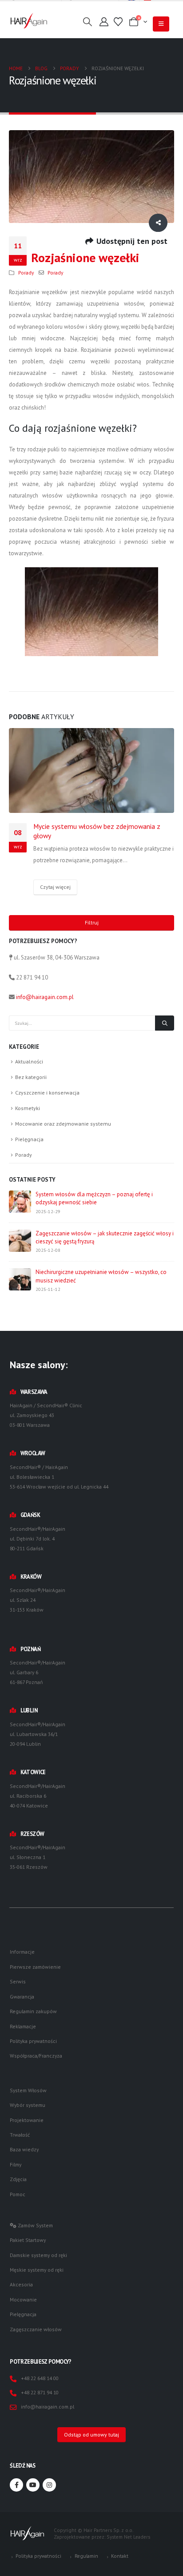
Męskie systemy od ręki (37, 2270)
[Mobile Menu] (161, 24)
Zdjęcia (18, 2179)
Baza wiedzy (24, 2149)
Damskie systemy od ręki (38, 2255)
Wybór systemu (28, 2105)
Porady (26, 273)
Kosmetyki (28, 1108)
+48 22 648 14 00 (40, 2378)
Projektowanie (27, 2120)
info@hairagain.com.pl (45, 997)
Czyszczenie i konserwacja (47, 1093)
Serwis (18, 1981)
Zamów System (35, 2225)
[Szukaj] (165, 1023)
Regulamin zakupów (33, 2011)
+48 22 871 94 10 (40, 2392)
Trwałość (20, 2135)
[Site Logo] (29, 21)
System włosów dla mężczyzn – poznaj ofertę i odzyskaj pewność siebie (94, 1198)
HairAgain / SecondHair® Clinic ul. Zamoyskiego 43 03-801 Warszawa (46, 1415)
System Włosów (28, 2090)
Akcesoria (21, 2284)
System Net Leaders (128, 2537)
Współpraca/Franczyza (36, 2056)
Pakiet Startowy (28, 2240)
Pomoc (18, 2194)
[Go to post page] (91, 770)
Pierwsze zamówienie (35, 1967)
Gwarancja (22, 1997)
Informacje (22, 1952)
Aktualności (29, 1061)
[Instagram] (49, 2485)
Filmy (16, 2164)
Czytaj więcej (55, 887)
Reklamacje (23, 2026)
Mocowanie (23, 2299)
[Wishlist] (118, 22)
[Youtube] (33, 2485)
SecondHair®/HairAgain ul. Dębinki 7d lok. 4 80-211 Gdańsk (38, 1539)
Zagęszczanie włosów (36, 2329)
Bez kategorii (31, 1077)
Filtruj (92, 922)
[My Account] (104, 22)
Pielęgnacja (29, 1139)
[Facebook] (16, 2485)
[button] (88, 22)
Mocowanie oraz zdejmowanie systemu (63, 1124)
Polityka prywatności (33, 2041)
